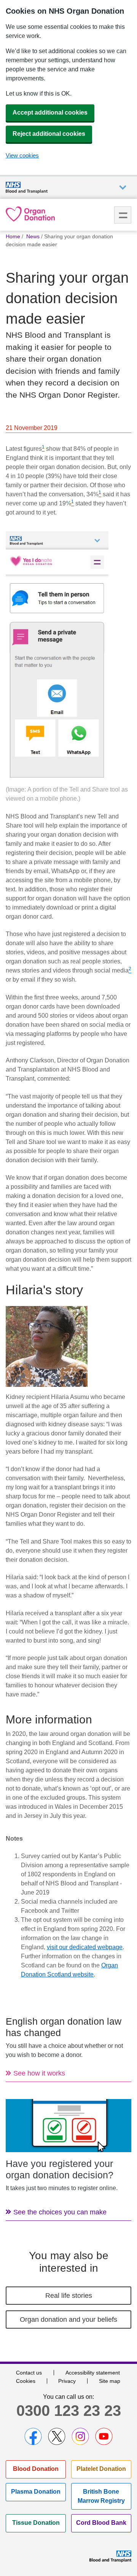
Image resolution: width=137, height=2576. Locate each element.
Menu (123, 215)
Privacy (67, 2381)
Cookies (26, 2381)
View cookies (22, 155)
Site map (110, 2381)
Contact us (29, 2373)
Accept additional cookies (50, 113)
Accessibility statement (93, 2373)
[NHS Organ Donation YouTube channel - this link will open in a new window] (104, 2436)
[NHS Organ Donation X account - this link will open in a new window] (57, 2436)
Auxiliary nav (123, 188)
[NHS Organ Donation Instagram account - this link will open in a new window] (80, 2436)
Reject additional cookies (49, 134)
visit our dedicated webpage (85, 1947)
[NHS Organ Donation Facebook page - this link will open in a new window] (33, 2436)
